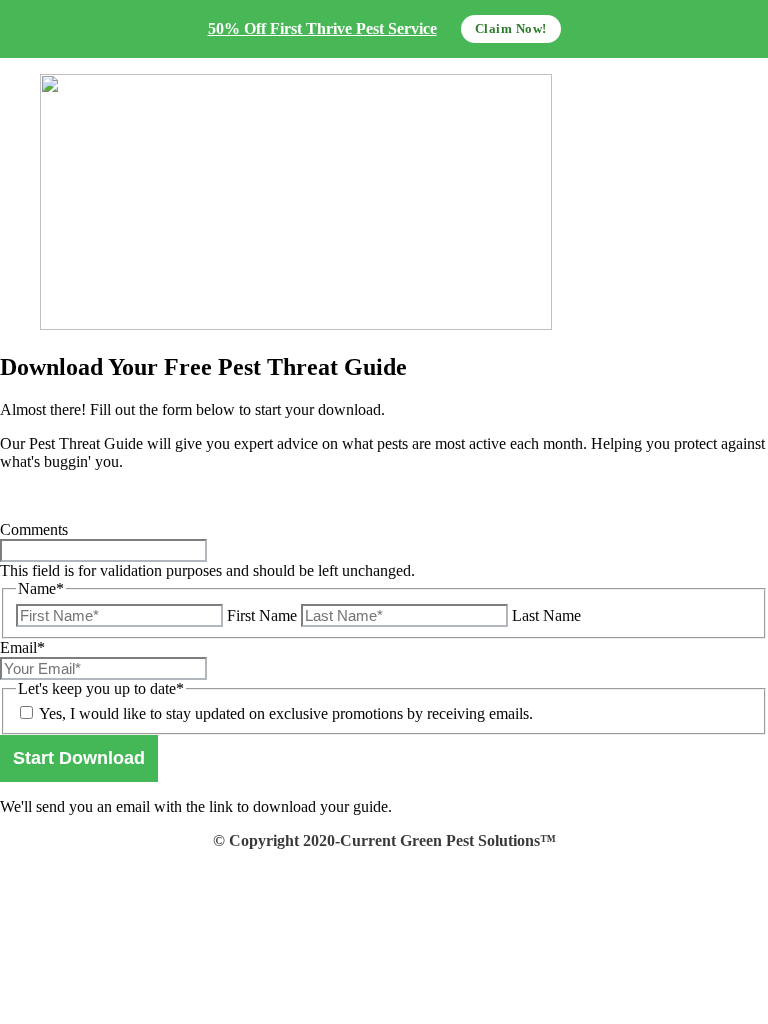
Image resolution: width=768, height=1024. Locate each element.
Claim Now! (511, 28)
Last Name (546, 615)
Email (22, 647)
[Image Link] (384, 204)
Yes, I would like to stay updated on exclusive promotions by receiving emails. (286, 713)
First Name (262, 615)
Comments (34, 529)
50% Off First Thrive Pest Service (322, 28)
